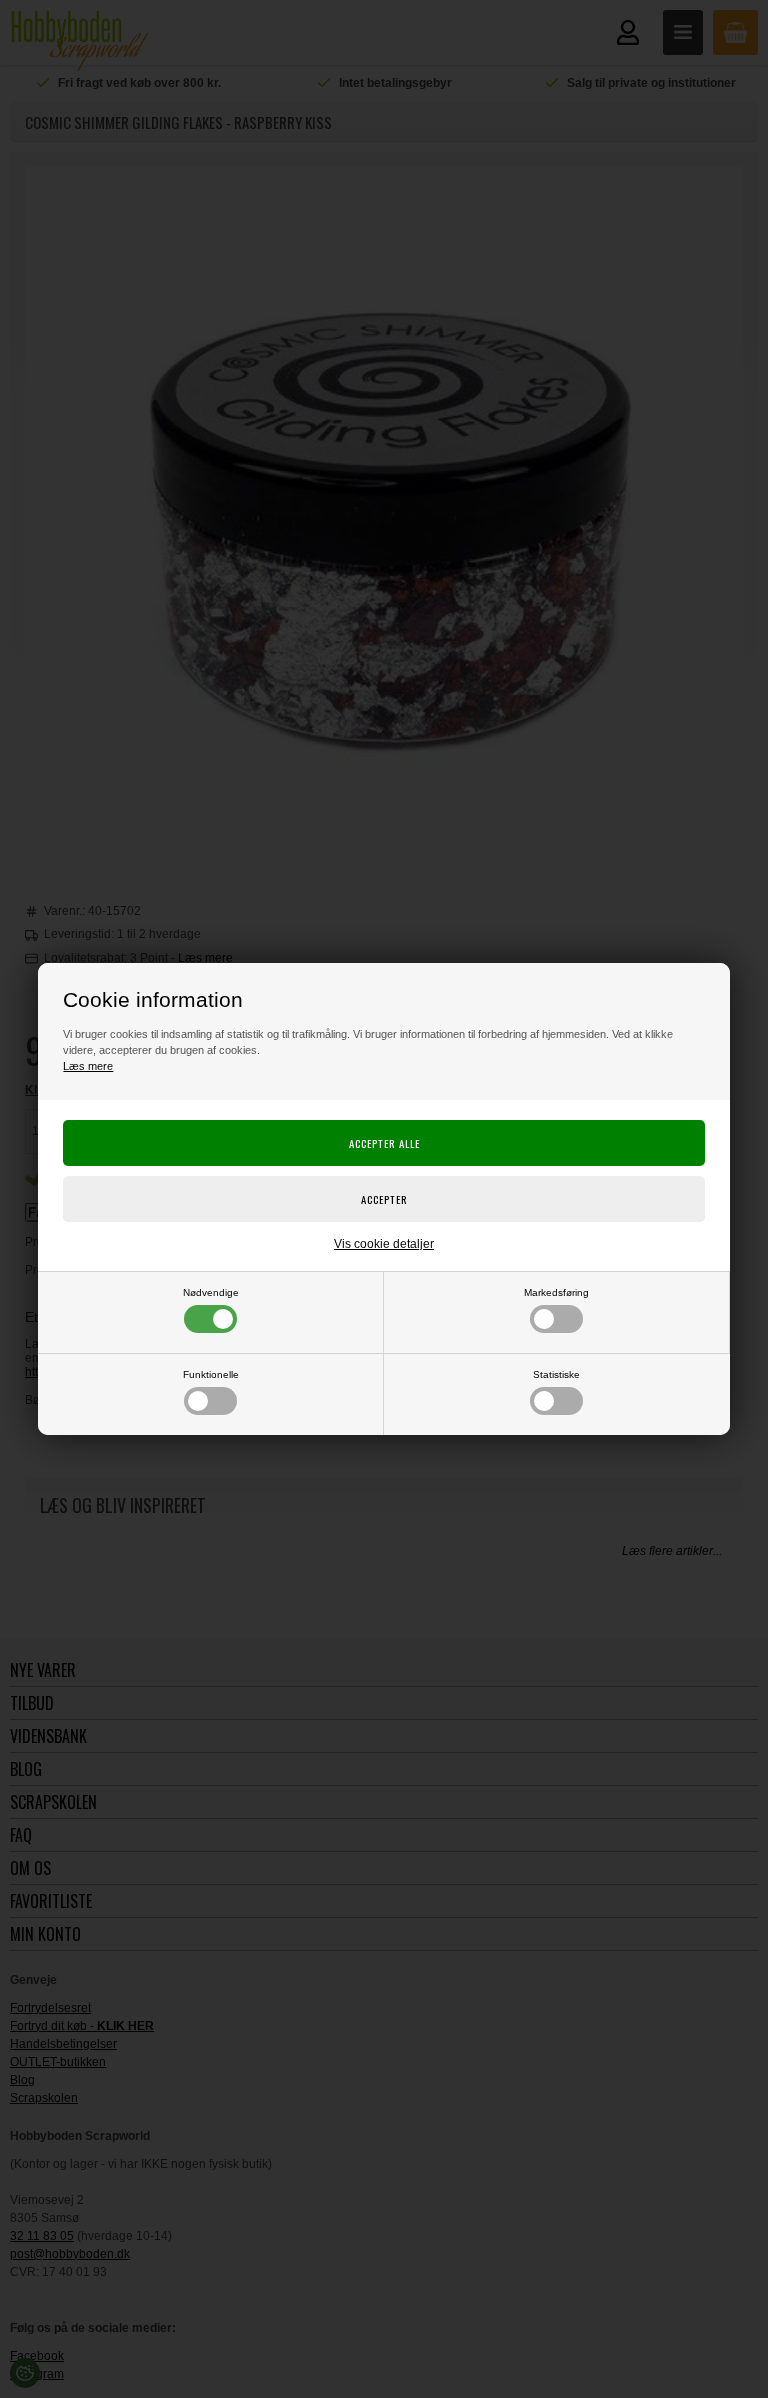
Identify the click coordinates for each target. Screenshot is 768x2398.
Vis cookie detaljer (384, 1244)
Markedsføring (556, 1292)
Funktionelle (211, 1374)
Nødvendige (211, 1292)
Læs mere (88, 1066)
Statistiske (556, 1374)
